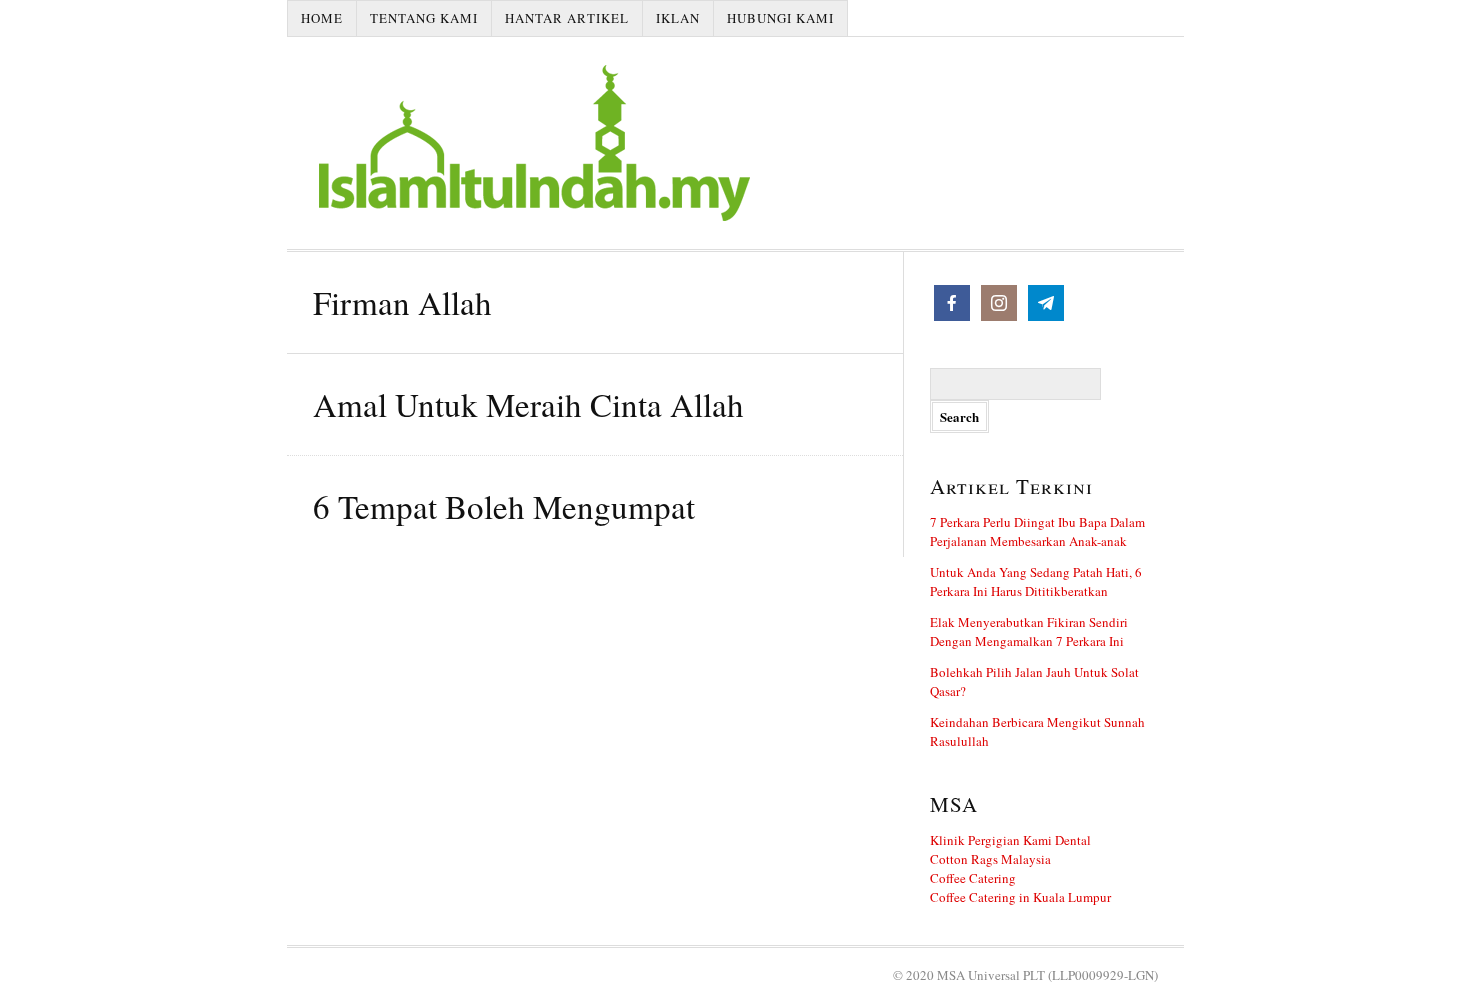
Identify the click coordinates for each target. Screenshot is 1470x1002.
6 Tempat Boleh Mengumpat (504, 506)
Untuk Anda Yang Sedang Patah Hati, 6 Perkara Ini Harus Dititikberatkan (1036, 581)
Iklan (678, 18)
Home (322, 18)
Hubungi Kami (780, 18)
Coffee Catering (973, 878)
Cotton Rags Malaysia (990, 859)
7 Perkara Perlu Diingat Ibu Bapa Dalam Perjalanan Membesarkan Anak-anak (1037, 531)
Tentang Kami (424, 18)
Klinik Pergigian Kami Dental (1010, 840)
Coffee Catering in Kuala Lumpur (1020, 897)
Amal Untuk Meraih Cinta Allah (528, 404)
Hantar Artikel (567, 18)
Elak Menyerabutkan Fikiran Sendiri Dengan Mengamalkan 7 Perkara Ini (1029, 631)
